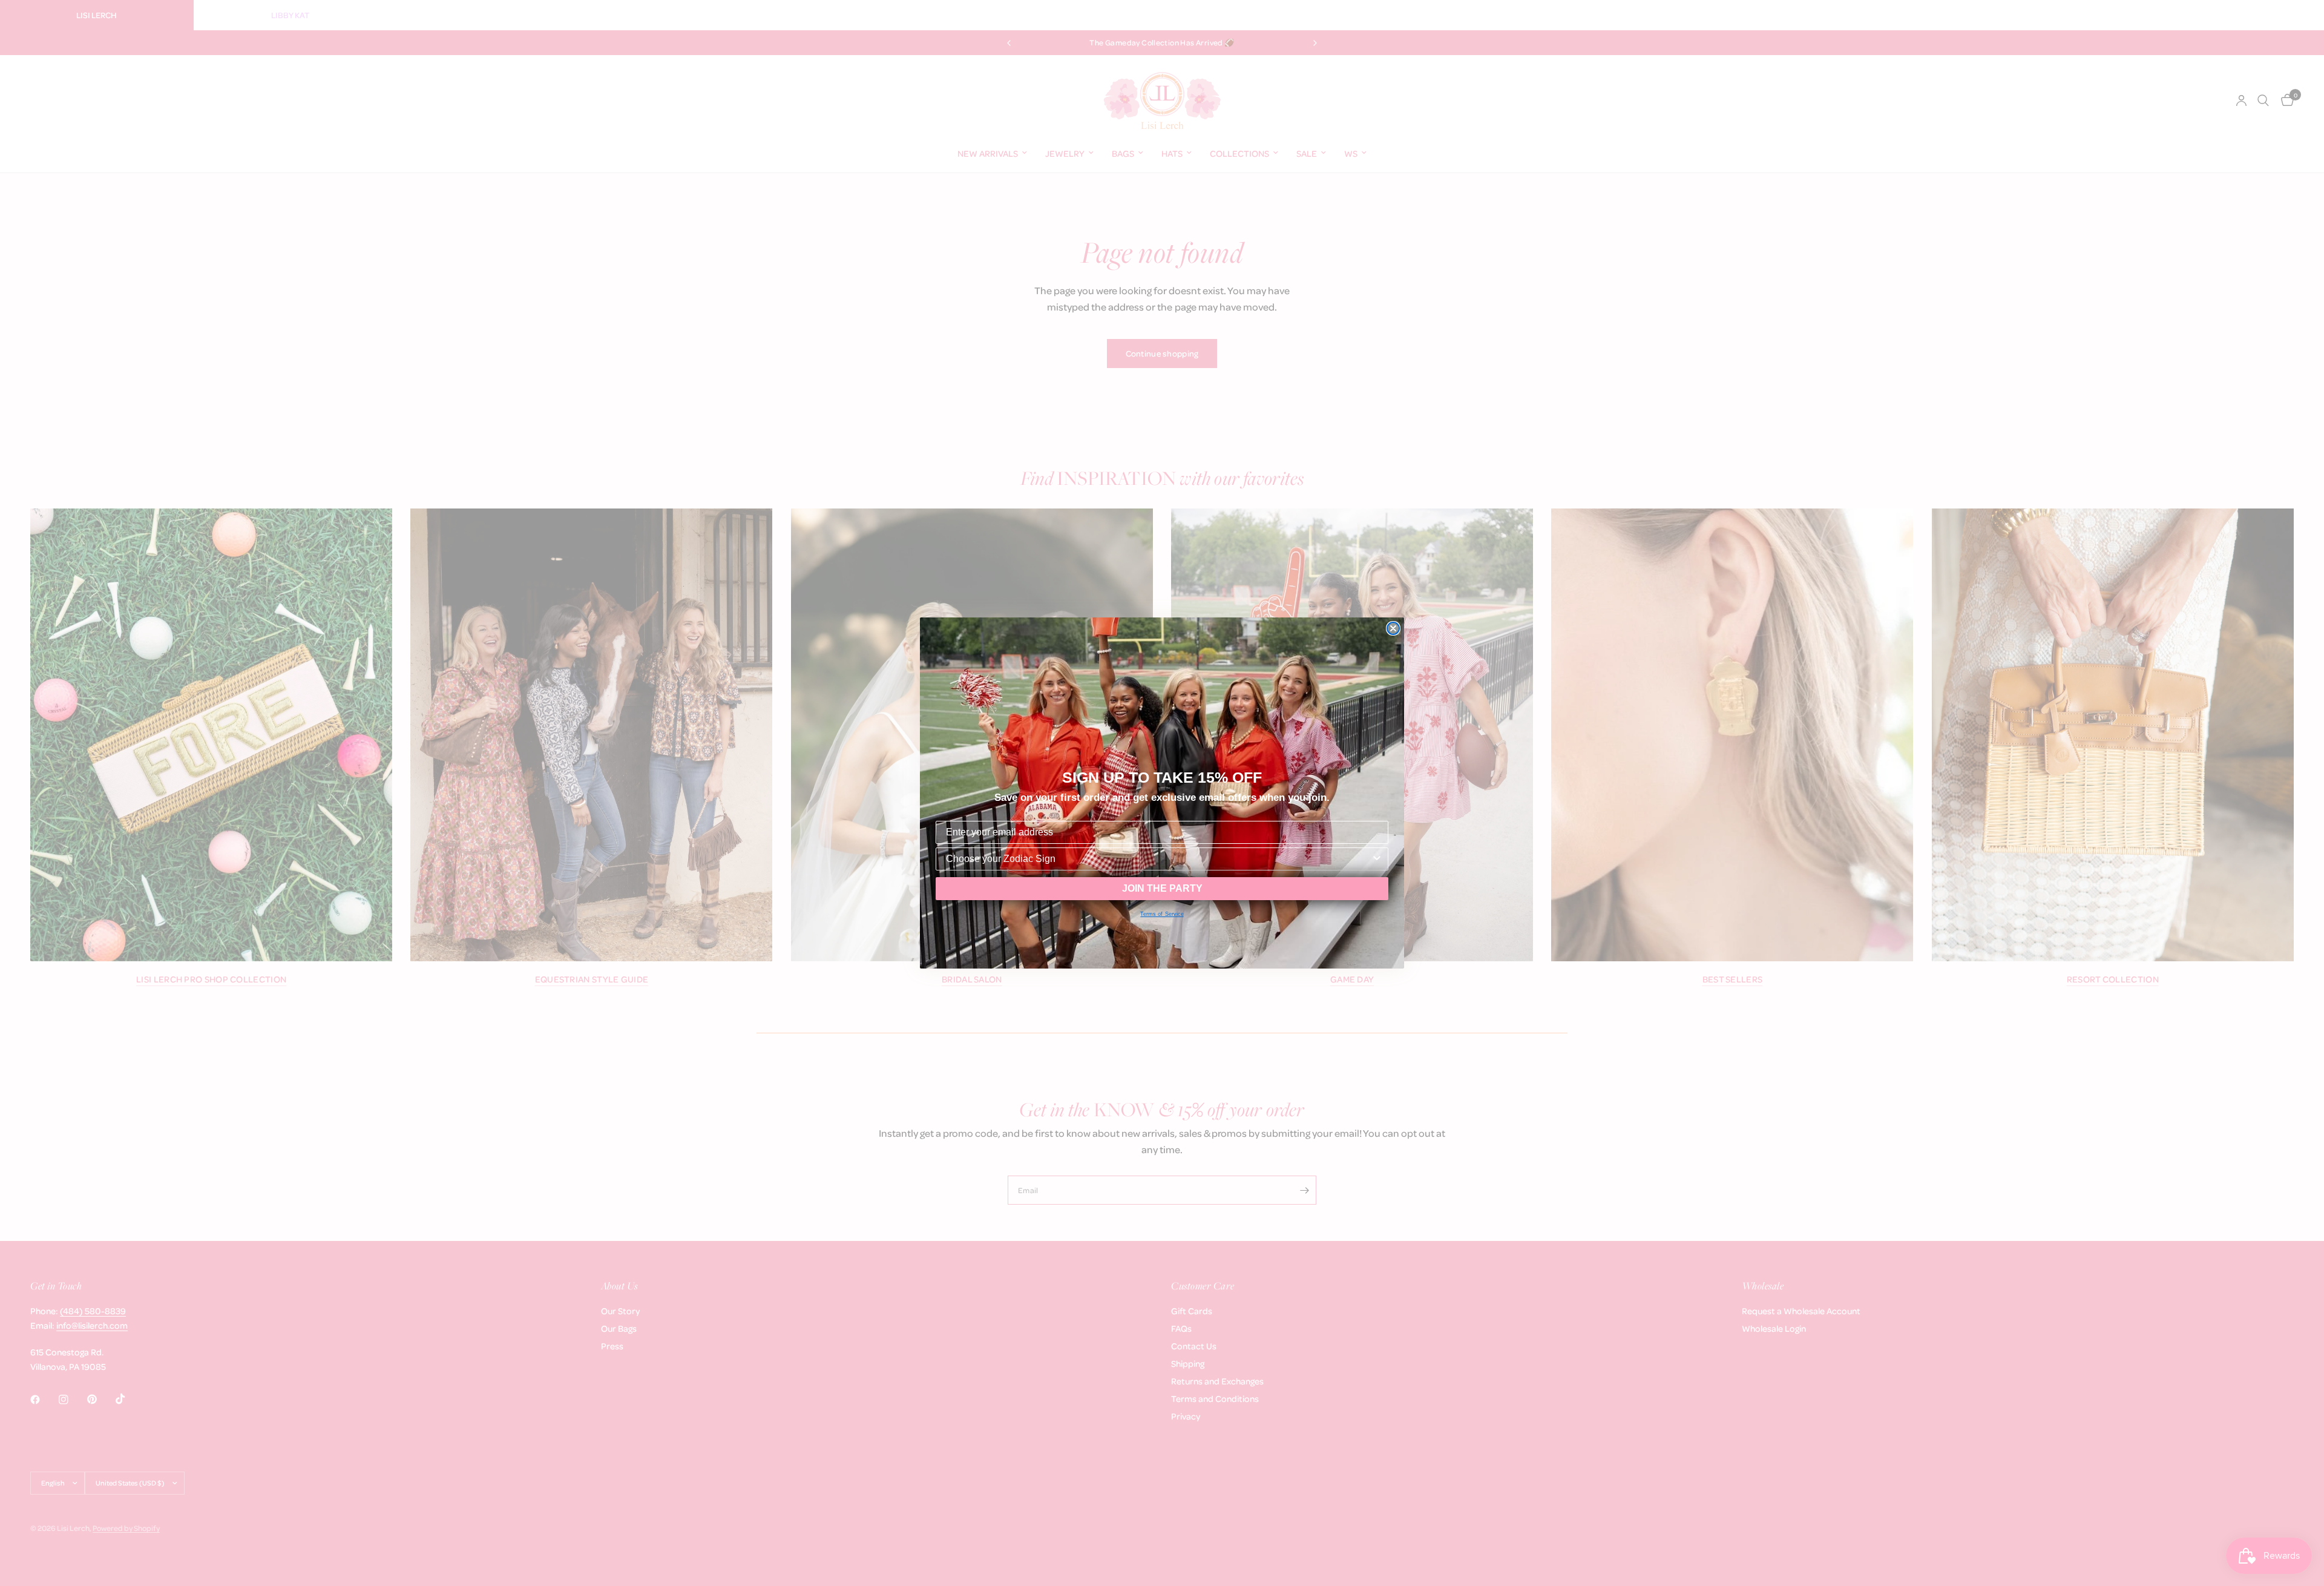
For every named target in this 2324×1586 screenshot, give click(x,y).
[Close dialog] (1393, 628)
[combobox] (1158, 859)
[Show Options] (1377, 859)
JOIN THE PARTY (1162, 888)
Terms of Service (1162, 914)
